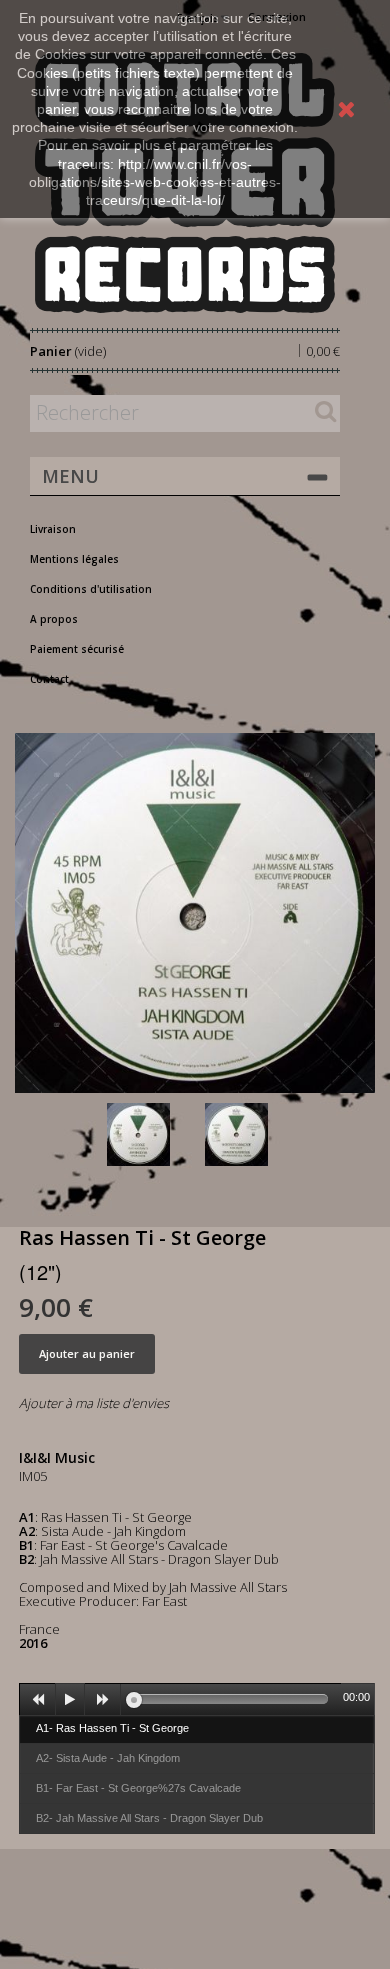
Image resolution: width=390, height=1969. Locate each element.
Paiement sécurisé (77, 649)
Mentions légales (74, 559)
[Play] (70, 1700)
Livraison (53, 529)
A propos (54, 619)
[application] (197, 1699)
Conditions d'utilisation (91, 589)
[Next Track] (103, 1700)
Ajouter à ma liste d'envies (94, 1403)
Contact (49, 679)
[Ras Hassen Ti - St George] (152, 1134)
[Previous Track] (38, 1700)
